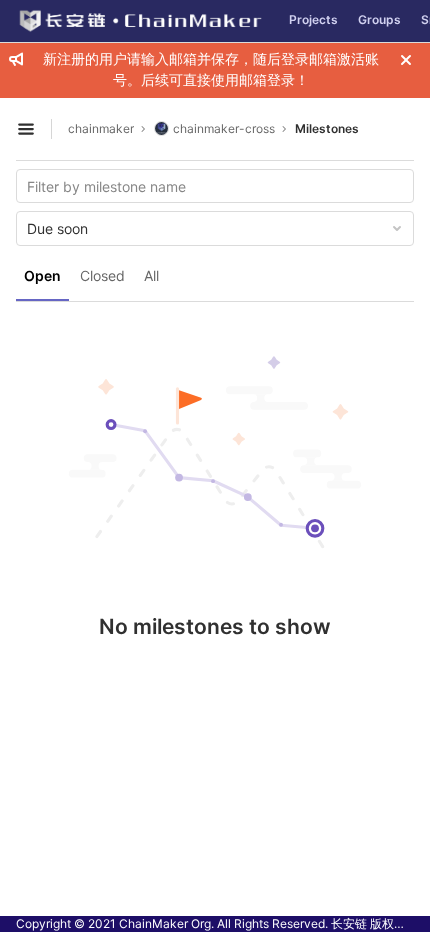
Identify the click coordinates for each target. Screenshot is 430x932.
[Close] (406, 60)
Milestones (327, 128)
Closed (102, 275)
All (151, 275)
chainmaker (101, 128)
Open (42, 275)
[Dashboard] (139, 21)
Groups (379, 19)
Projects (313, 19)
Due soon (57, 228)
